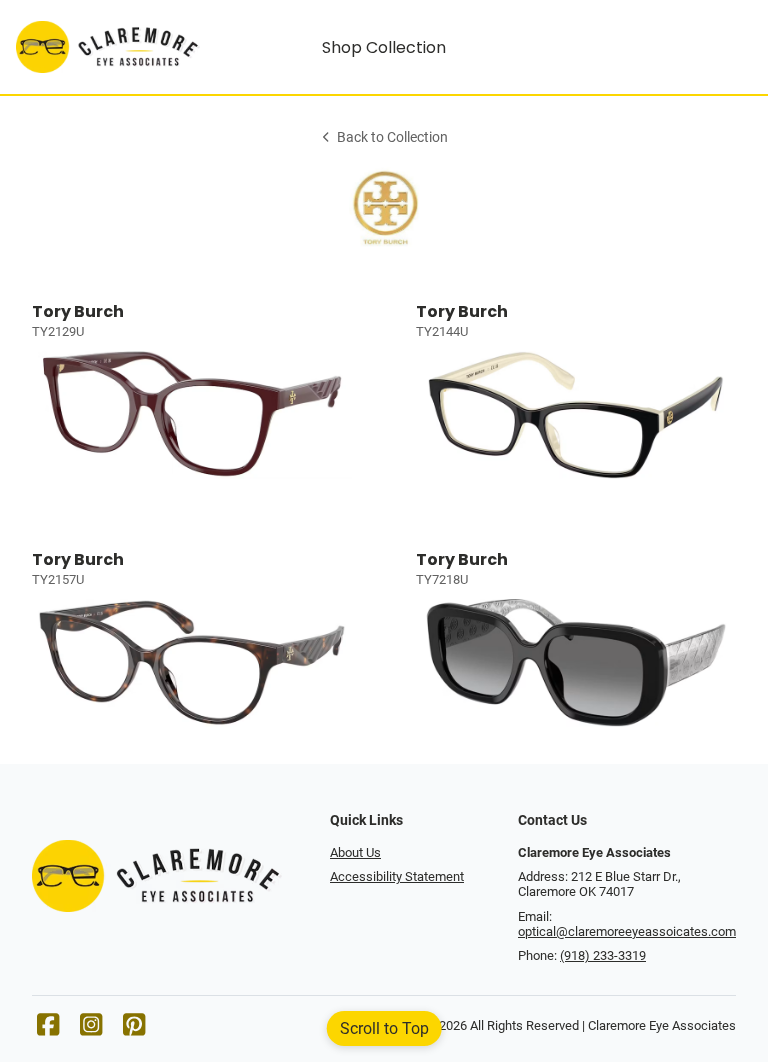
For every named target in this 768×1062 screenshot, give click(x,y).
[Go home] (108, 47)
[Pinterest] (134, 1029)
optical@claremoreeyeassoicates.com (627, 931)
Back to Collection (392, 137)
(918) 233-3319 (603, 955)
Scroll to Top (384, 1028)
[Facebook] (48, 1029)
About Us (355, 852)
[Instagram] (91, 1029)
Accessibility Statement (397, 876)
